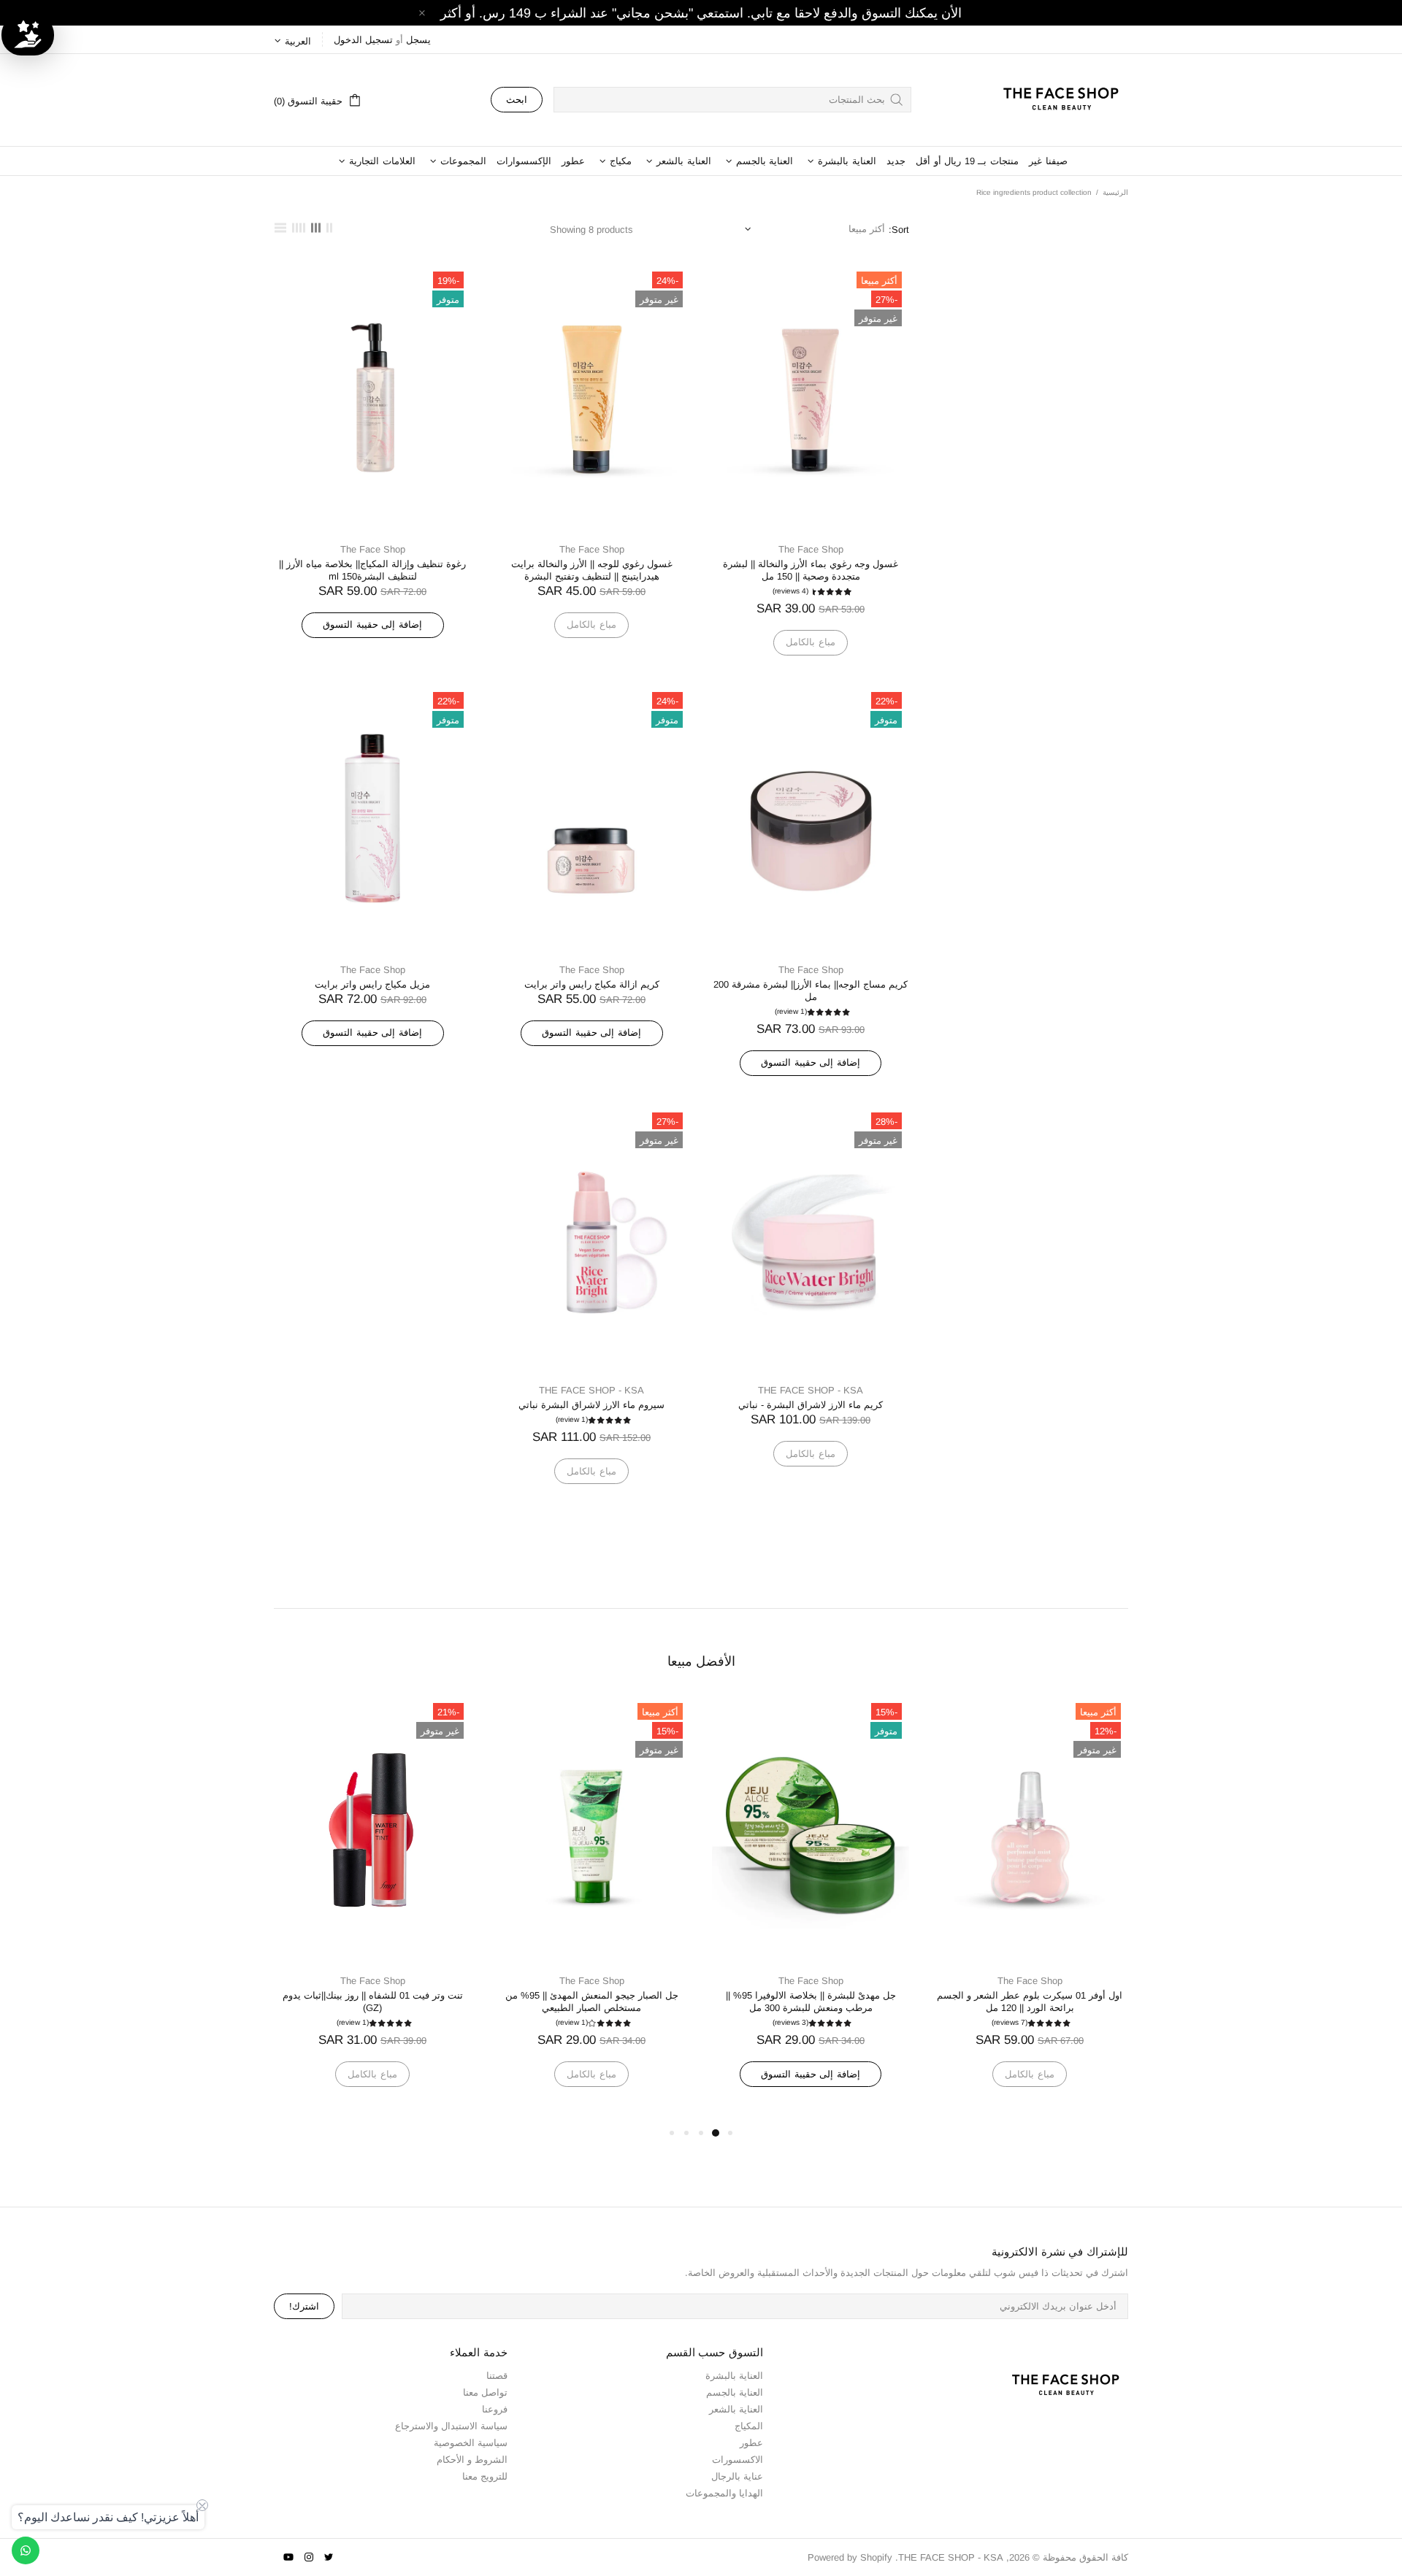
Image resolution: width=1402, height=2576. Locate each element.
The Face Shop (811, 549)
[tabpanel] (1008, 1910)
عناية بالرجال (737, 2476)
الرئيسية (1115, 192)
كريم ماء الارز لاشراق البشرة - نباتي (811, 1405)
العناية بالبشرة (734, 2376)
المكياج (749, 2426)
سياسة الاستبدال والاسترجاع (451, 2426)
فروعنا (495, 2409)
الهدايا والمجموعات (724, 2493)
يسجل (418, 40)
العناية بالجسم (735, 2392)
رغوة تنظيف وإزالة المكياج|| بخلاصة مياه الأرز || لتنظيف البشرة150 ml (372, 570)
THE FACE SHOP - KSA (1054, 100)
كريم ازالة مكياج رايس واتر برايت (592, 984)
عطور (751, 2443)
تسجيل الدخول (363, 40)
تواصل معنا (485, 2392)
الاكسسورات (738, 2460)
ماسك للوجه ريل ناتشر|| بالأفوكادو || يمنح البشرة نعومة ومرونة (1008, 2002)
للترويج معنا (485, 2476)
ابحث (517, 100)
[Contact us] (26, 2550)
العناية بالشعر (736, 2409)
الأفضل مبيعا (701, 1661)
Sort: (899, 230)
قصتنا (497, 2376)
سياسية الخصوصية (471, 2443)
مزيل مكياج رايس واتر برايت (372, 984)
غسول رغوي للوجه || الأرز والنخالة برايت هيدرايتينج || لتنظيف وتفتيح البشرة (592, 570)
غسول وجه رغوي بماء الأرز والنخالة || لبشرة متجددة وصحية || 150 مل (811, 570)
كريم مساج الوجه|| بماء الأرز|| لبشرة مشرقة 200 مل (811, 991)
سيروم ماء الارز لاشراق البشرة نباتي (591, 1405)
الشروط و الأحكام (472, 2460)
